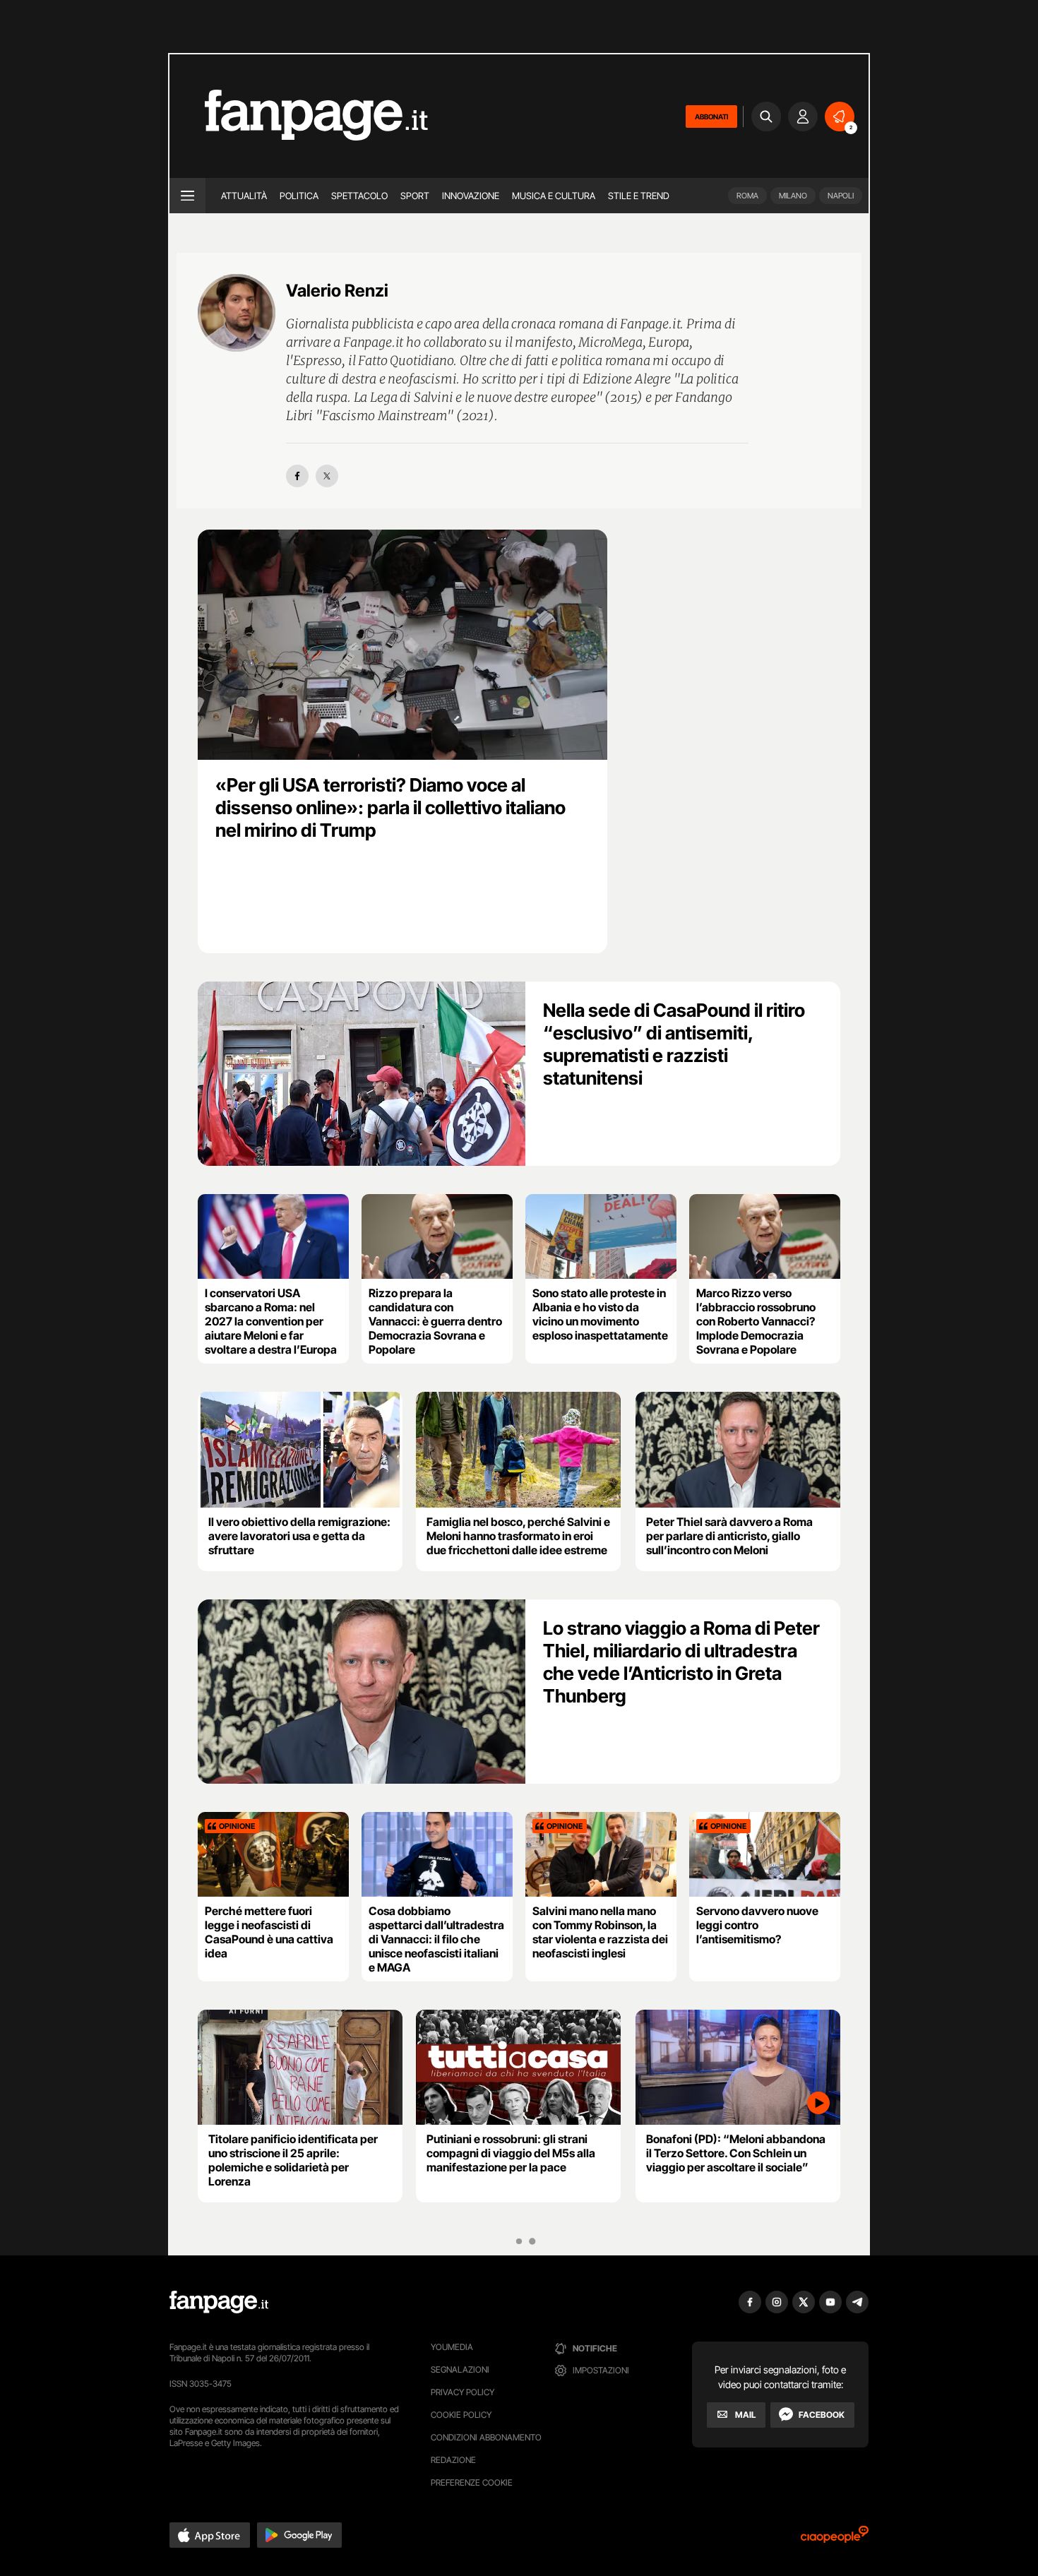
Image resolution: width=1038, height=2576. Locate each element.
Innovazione (471, 196)
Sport (415, 196)
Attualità (244, 196)
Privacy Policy (463, 2392)
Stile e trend (639, 196)
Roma (747, 196)
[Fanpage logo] (299, 116)
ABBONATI (711, 117)
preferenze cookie (472, 2482)
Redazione (453, 2460)
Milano (793, 196)
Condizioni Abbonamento (486, 2437)
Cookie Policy (461, 2415)
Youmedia (452, 2347)
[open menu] (187, 196)
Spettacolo (359, 196)
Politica (299, 196)
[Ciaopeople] (835, 2539)
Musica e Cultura (554, 196)
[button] (210, 2535)
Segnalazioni (460, 2369)
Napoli (841, 196)
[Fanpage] (219, 2302)
